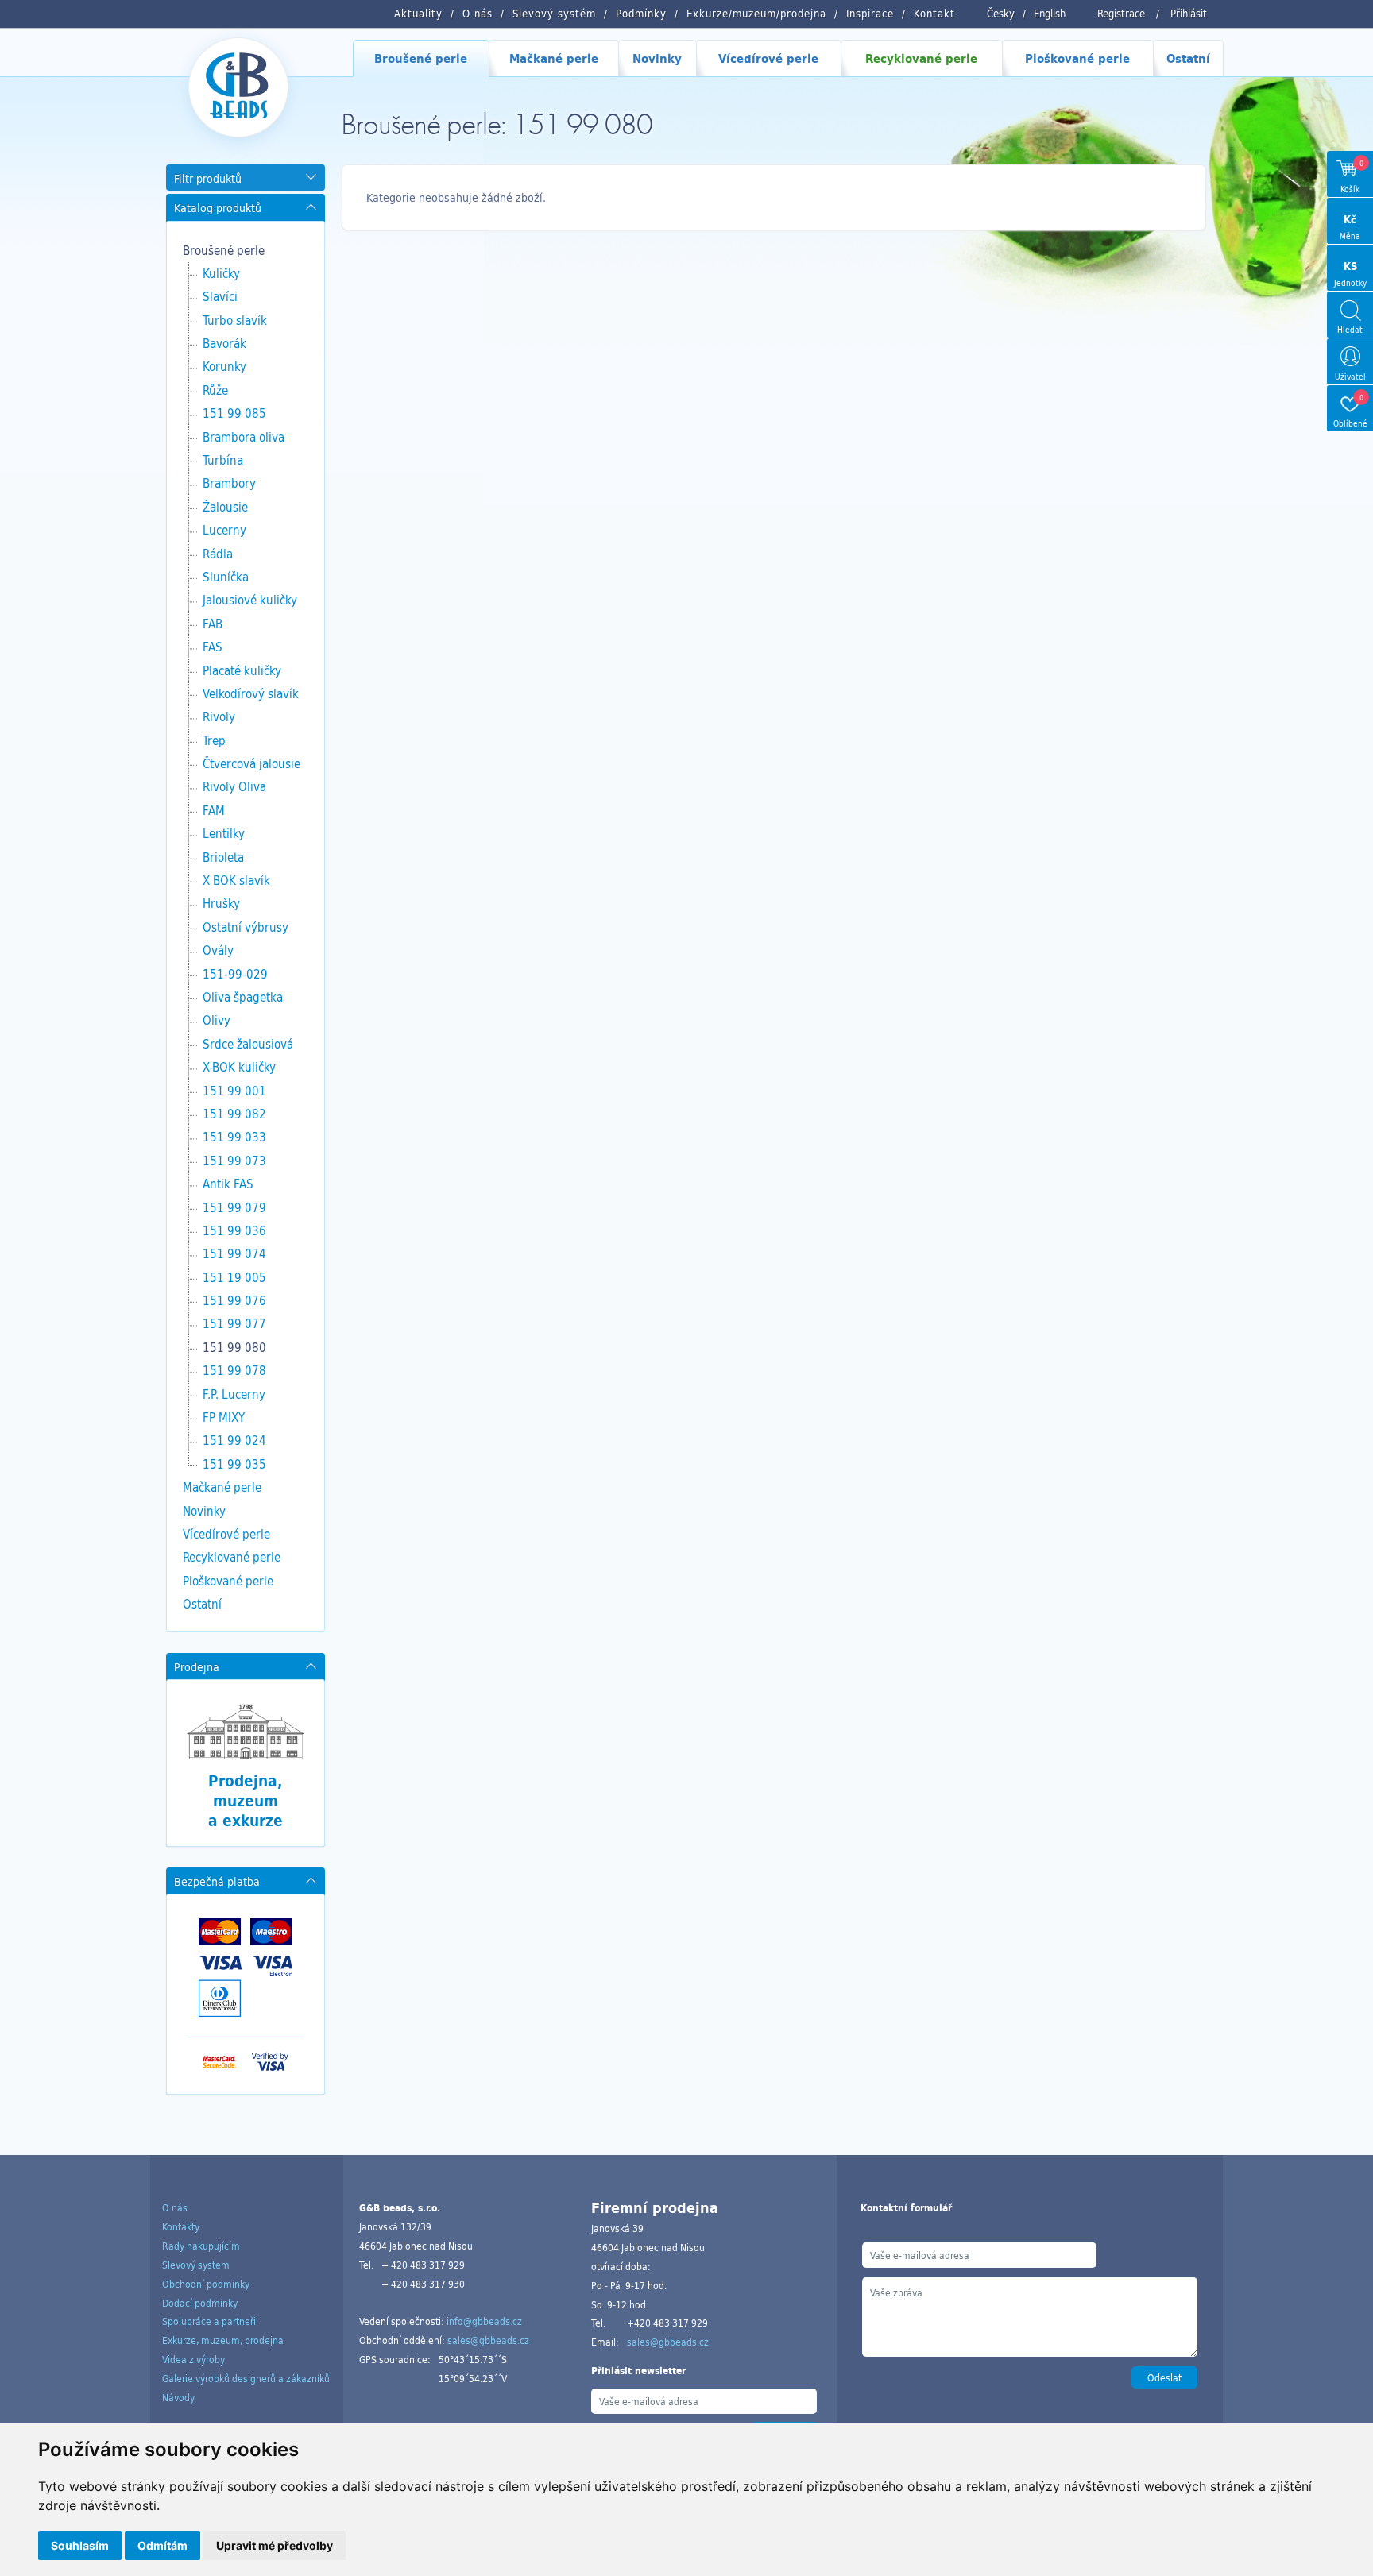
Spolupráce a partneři (209, 2321)
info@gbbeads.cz (484, 2321)
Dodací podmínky (200, 2303)
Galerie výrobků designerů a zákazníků (246, 2378)
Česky (1001, 14)
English (1050, 14)
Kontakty (181, 2226)
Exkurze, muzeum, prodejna (223, 2340)
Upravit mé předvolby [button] (275, 2545)
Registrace (1121, 14)
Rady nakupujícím (201, 2246)
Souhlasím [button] (80, 2545)
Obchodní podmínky (206, 2284)
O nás (175, 2207)
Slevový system (196, 2265)
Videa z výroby (193, 2359)
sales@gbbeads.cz (488, 2340)
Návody (178, 2397)
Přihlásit (1189, 14)
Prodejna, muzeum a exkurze (246, 1800)
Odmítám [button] (162, 2545)
